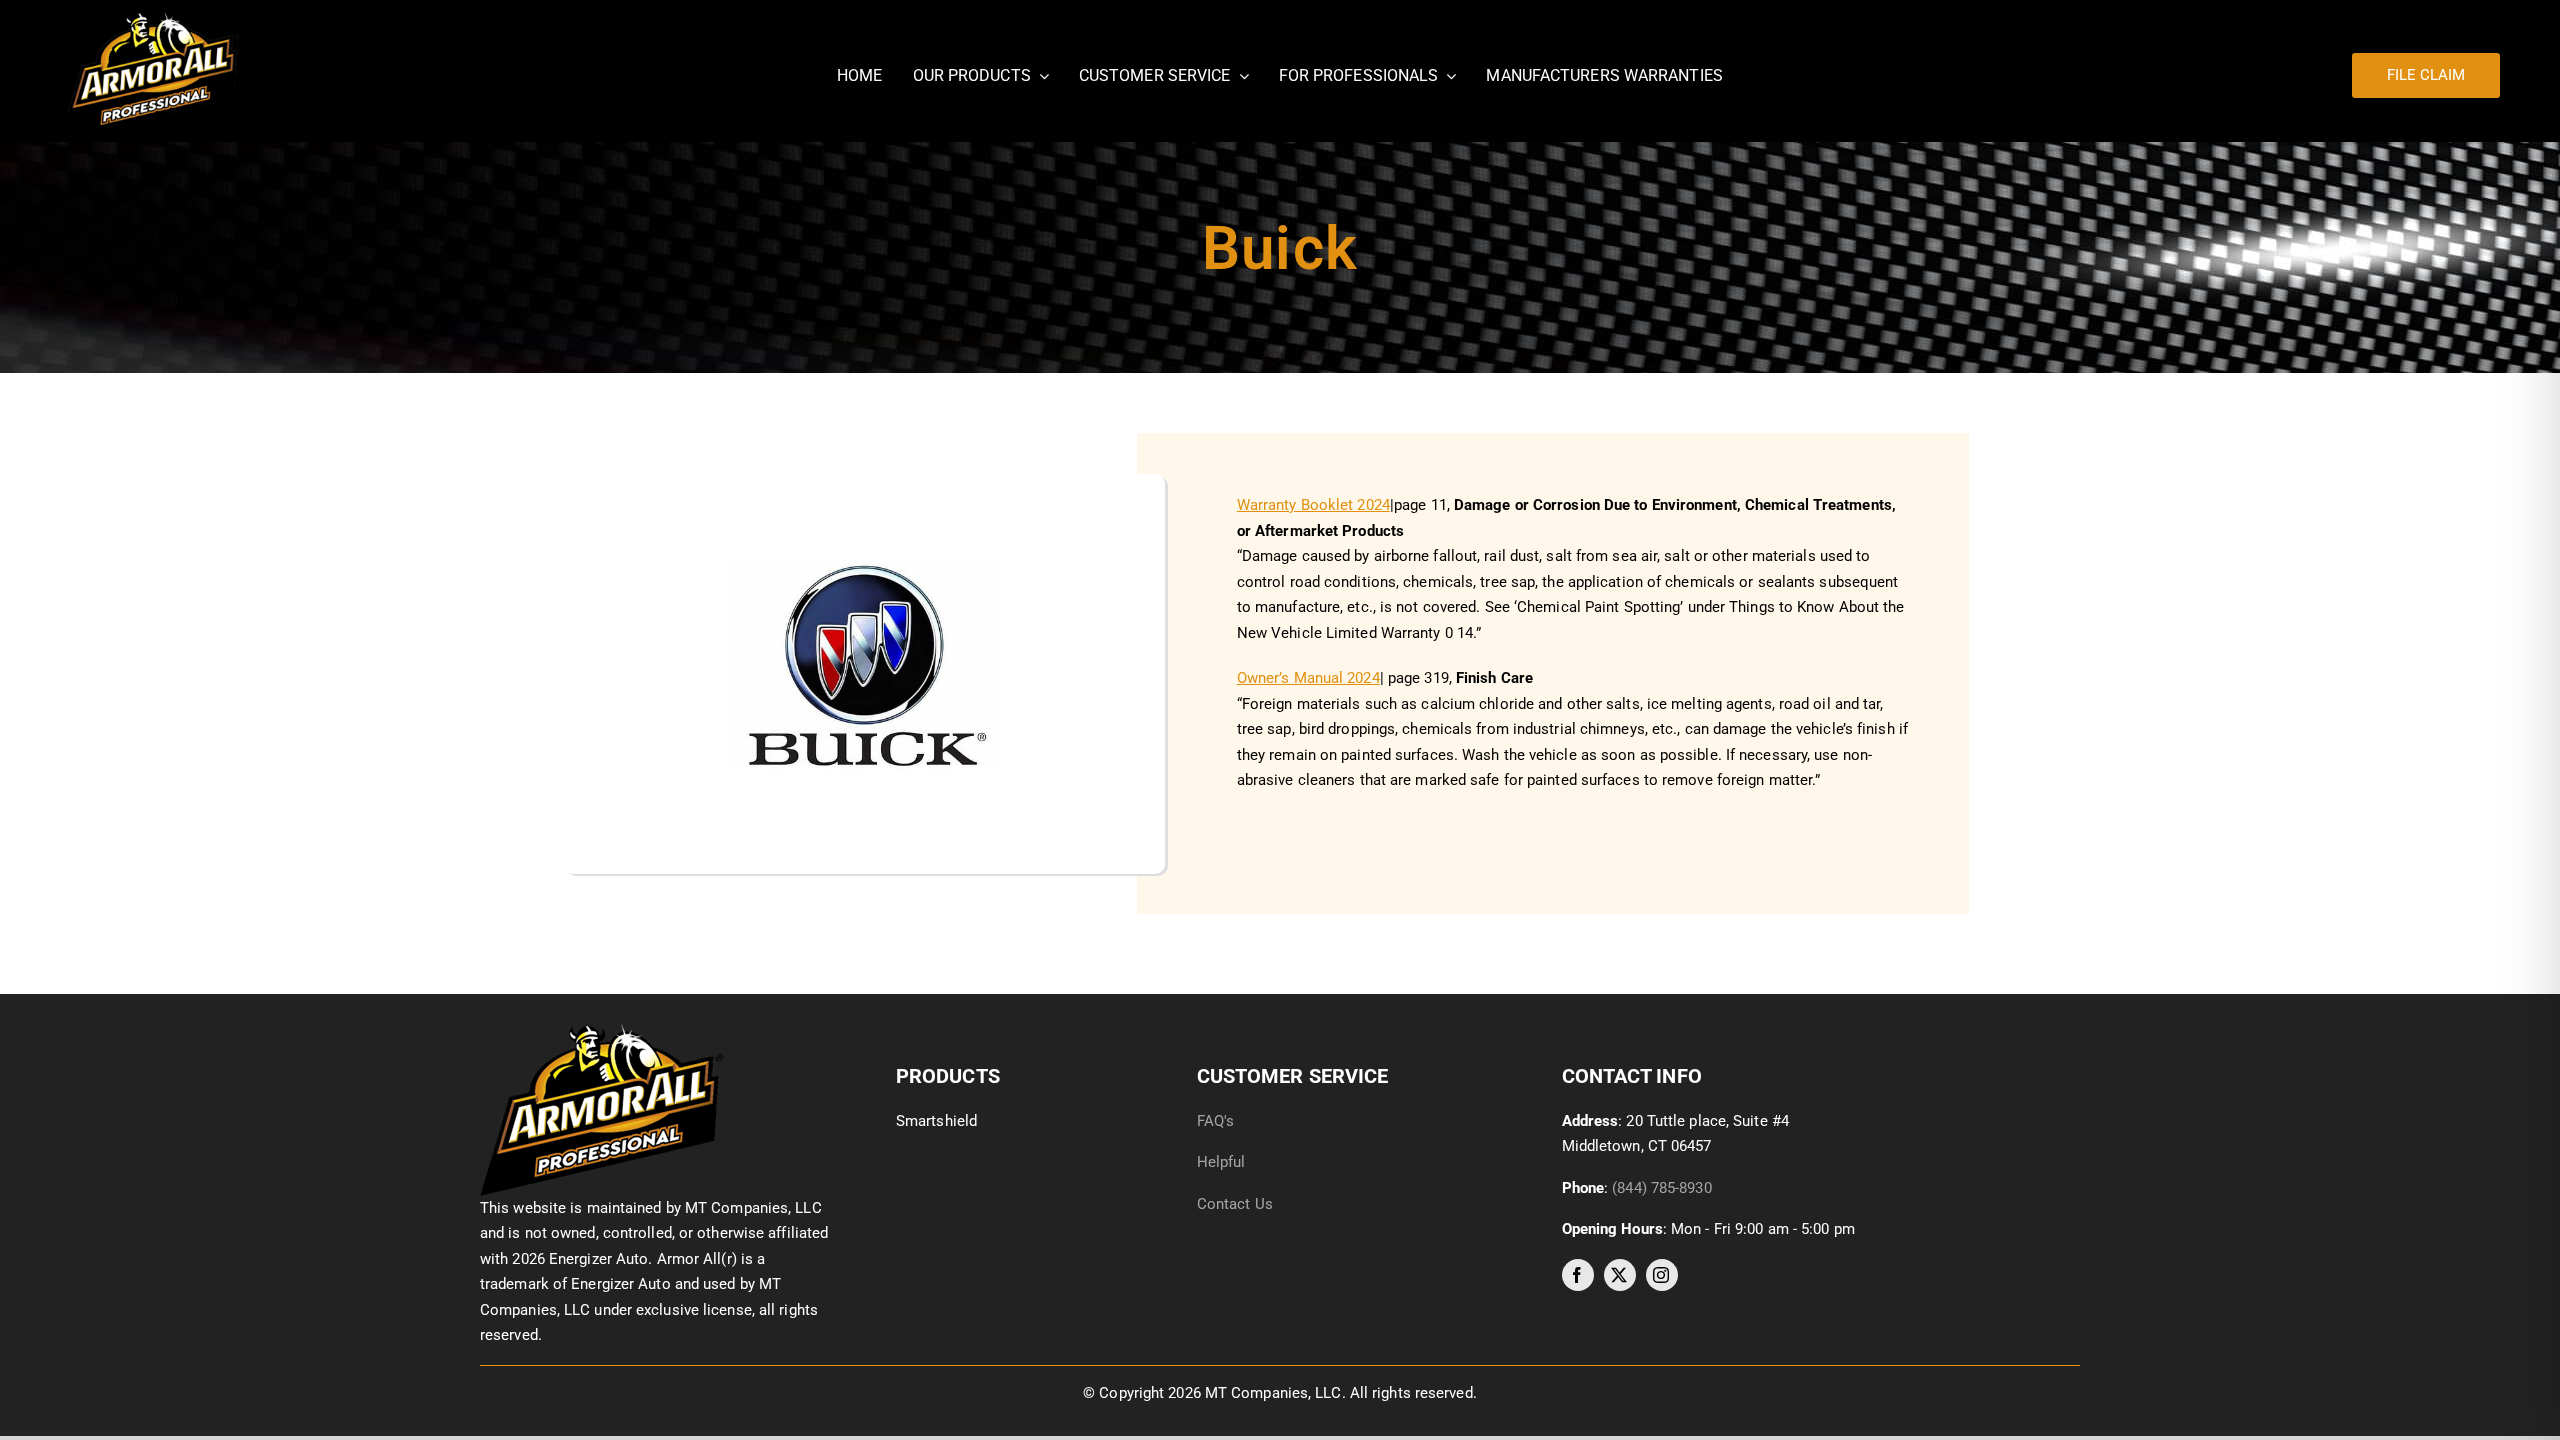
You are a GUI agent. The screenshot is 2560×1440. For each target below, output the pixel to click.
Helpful (1223, 1162)
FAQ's (1216, 1121)
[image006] (601, 1031)
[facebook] (1578, 1275)
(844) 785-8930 (1661, 1188)
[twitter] (1620, 1275)
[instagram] (1662, 1275)
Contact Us (1235, 1204)
